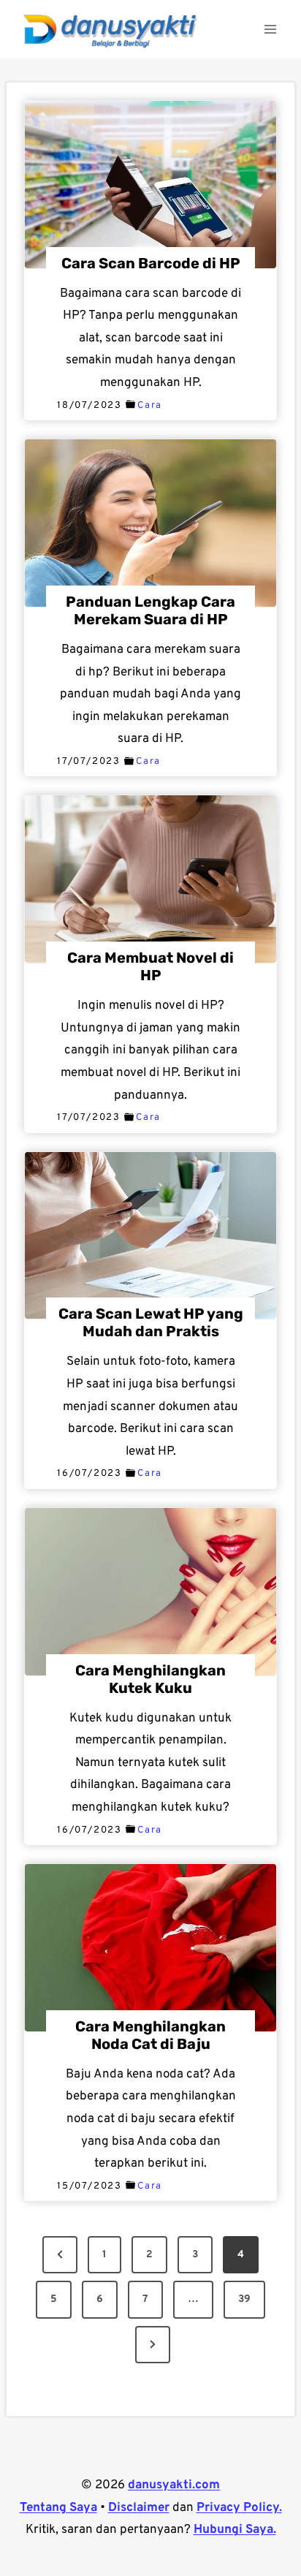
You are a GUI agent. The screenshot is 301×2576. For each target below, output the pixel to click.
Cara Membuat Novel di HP (150, 966)
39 (244, 2299)
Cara (150, 406)
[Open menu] (270, 29)
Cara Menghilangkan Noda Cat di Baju (150, 2035)
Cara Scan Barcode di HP (151, 263)
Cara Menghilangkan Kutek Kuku (150, 1679)
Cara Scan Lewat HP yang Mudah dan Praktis (151, 1322)
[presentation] (150, 185)
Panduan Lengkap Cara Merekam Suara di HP (150, 610)
